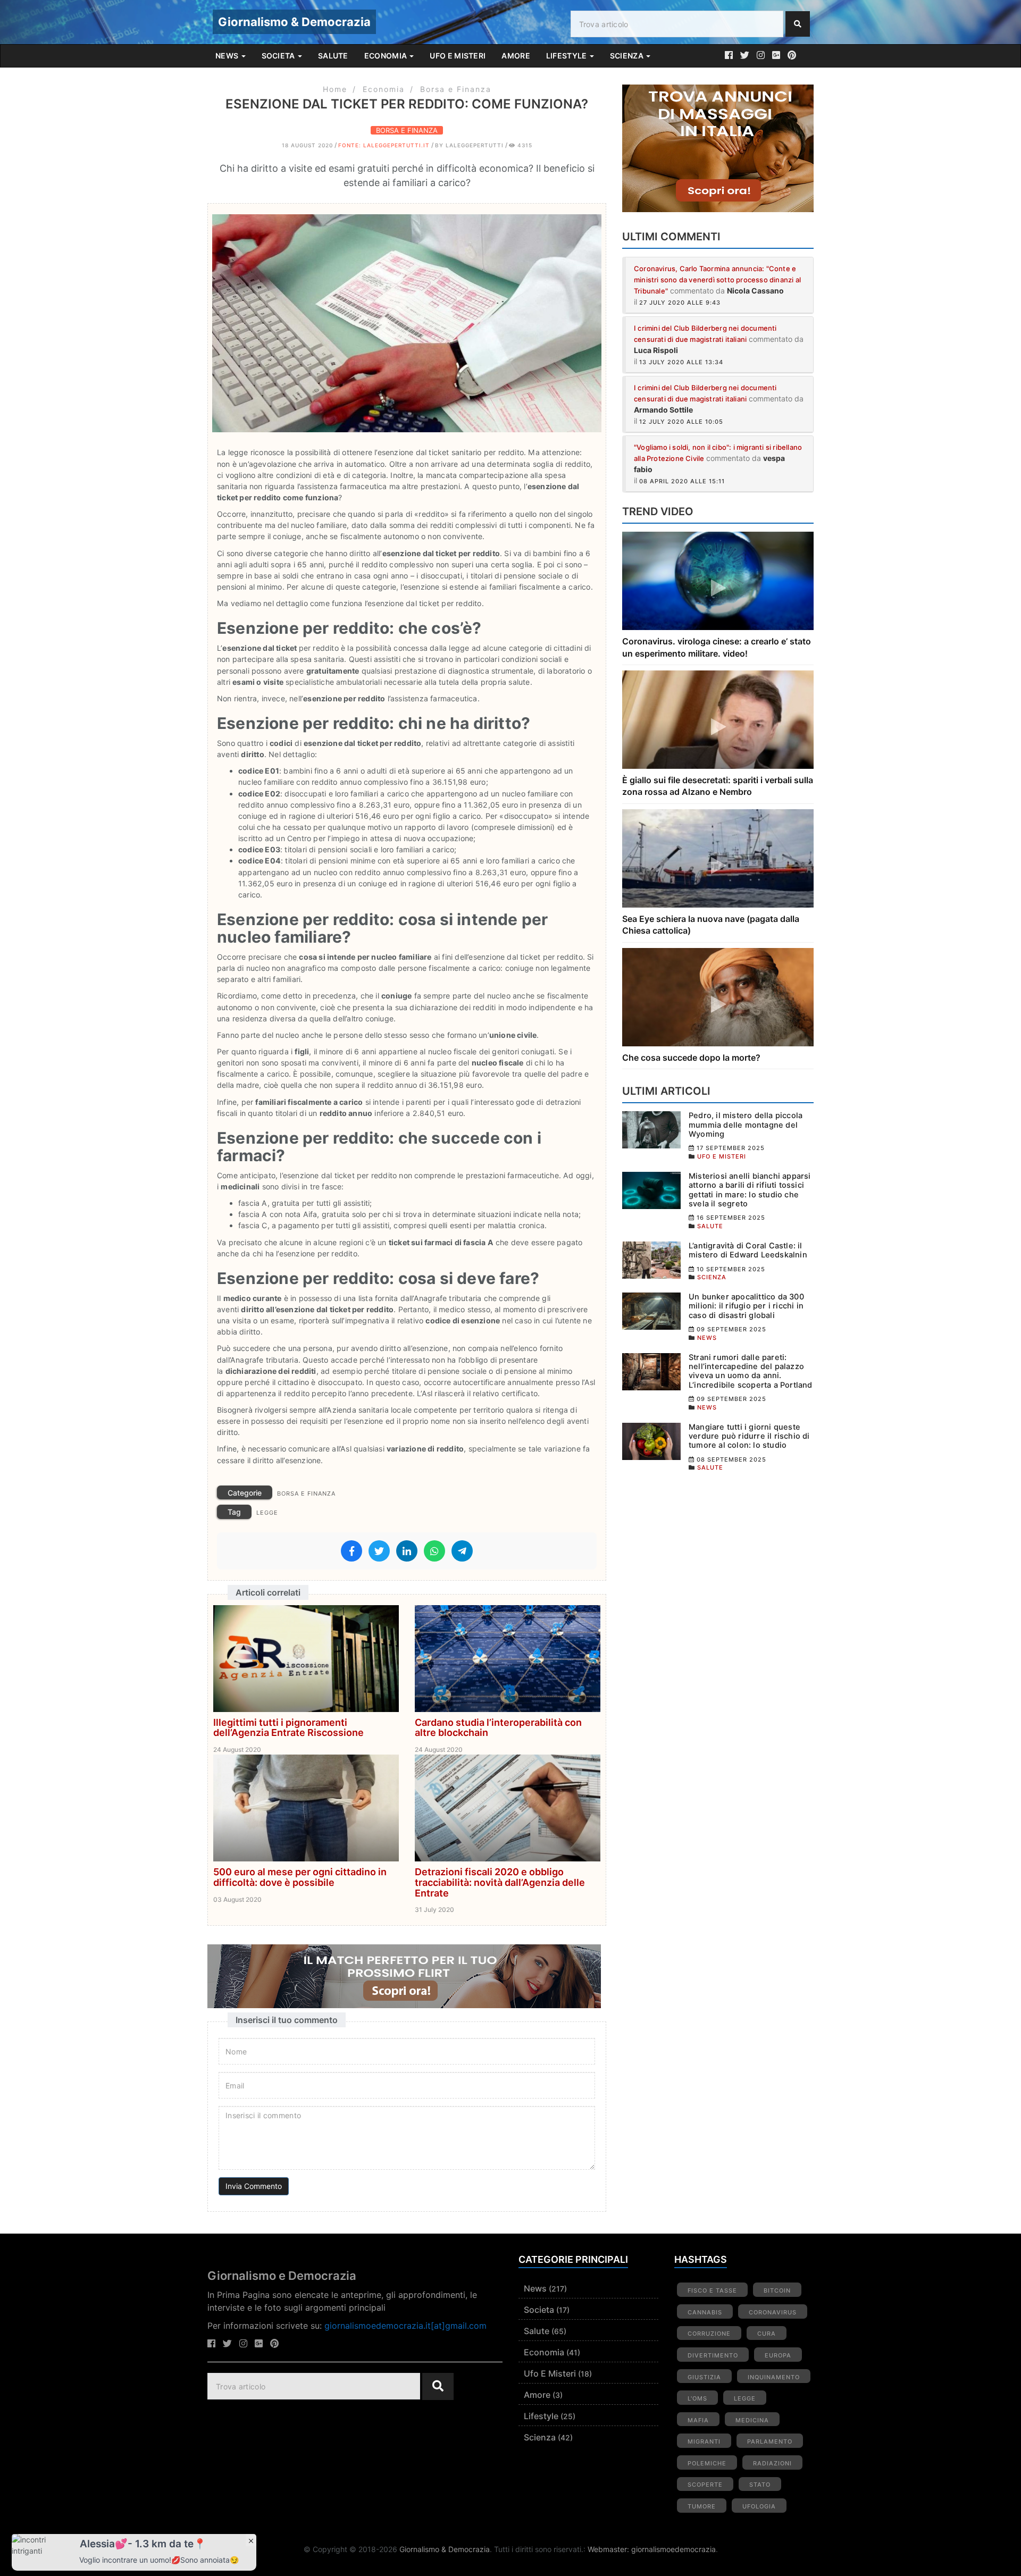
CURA (767, 2334)
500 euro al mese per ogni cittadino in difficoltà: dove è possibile (300, 1877)
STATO (760, 2485)
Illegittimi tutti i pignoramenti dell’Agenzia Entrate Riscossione (288, 1728)
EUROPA (778, 2355)
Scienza (540, 2437)
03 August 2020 (237, 1899)
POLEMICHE (707, 2463)
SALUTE (333, 56)
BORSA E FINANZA (407, 130)
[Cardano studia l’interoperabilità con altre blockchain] (508, 1658)
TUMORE (702, 2506)
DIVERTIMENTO (713, 2355)
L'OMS (697, 2398)
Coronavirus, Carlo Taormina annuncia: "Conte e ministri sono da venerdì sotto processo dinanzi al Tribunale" (717, 280)
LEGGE (267, 1513)
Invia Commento (254, 2186)
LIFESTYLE (567, 56)
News (535, 2288)
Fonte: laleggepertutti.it (384, 145)
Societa (539, 2310)
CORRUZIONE (709, 2334)
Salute (537, 2331)
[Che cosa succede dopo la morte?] (718, 996)
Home (335, 89)
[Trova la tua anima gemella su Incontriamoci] (407, 1976)
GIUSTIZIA (704, 2377)
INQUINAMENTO (774, 2377)
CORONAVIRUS (773, 2312)
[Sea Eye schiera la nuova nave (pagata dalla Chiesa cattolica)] (718, 857)
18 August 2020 (307, 145)
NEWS (228, 56)
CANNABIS (705, 2312)
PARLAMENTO (770, 2441)
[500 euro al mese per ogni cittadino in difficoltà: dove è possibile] (306, 1807)
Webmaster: (609, 2549)
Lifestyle (541, 2416)
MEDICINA (752, 2420)
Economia (384, 89)
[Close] (251, 2540)
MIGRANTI (704, 2441)
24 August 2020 (237, 1750)
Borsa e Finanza (456, 89)
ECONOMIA (387, 56)
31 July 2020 (434, 1910)
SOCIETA (279, 56)
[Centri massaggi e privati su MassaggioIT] (718, 148)
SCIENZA (627, 56)
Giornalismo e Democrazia (282, 2276)
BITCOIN (777, 2290)
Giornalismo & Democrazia (294, 22)
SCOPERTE (705, 2485)
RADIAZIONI (772, 2463)
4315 (524, 145)
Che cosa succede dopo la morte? (691, 1058)
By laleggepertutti (469, 145)
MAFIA (698, 2420)
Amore (537, 2395)
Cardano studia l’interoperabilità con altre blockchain (498, 1728)
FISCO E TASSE (712, 2290)
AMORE (516, 56)
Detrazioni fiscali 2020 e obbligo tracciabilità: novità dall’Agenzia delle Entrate (500, 1882)
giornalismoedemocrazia (673, 2549)
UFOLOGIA (759, 2506)
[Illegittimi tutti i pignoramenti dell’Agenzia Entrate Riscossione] (306, 1658)
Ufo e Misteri (550, 2373)
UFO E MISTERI (458, 56)
